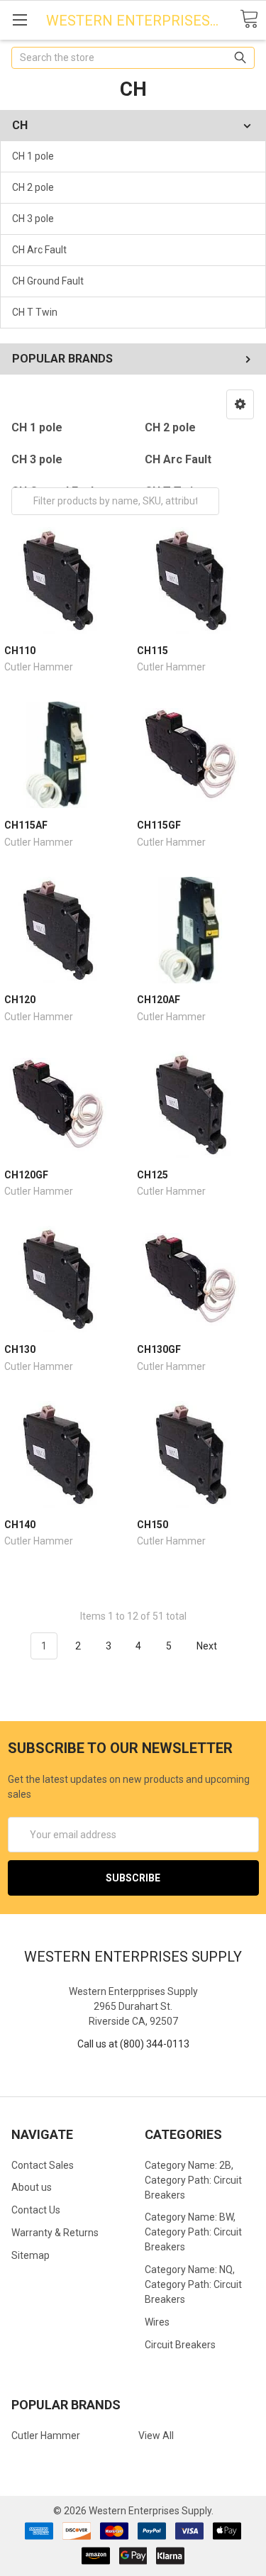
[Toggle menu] (20, 20)
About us (32, 2187)
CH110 (20, 651)
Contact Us (36, 2210)
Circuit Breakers (180, 2345)
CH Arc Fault (39, 250)
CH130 (20, 1349)
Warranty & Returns (55, 2233)
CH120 (20, 1000)
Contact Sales (43, 2165)
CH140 (20, 1525)
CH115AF (26, 825)
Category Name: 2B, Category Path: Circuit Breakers (193, 2180)
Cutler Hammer (46, 2436)
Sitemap (31, 2255)
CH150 (153, 1525)
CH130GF (159, 1349)
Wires (157, 2322)
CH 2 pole (33, 187)
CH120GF (26, 1175)
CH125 (153, 1175)
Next (208, 1646)
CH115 (153, 651)
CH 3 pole (33, 219)
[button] (240, 404)
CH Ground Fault (48, 281)
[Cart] (249, 20)
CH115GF (159, 825)
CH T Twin (35, 312)
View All (156, 2436)
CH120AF (159, 1000)
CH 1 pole (33, 156)
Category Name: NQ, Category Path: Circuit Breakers (193, 2284)
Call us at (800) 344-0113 (133, 2044)
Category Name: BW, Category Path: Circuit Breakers (193, 2232)
